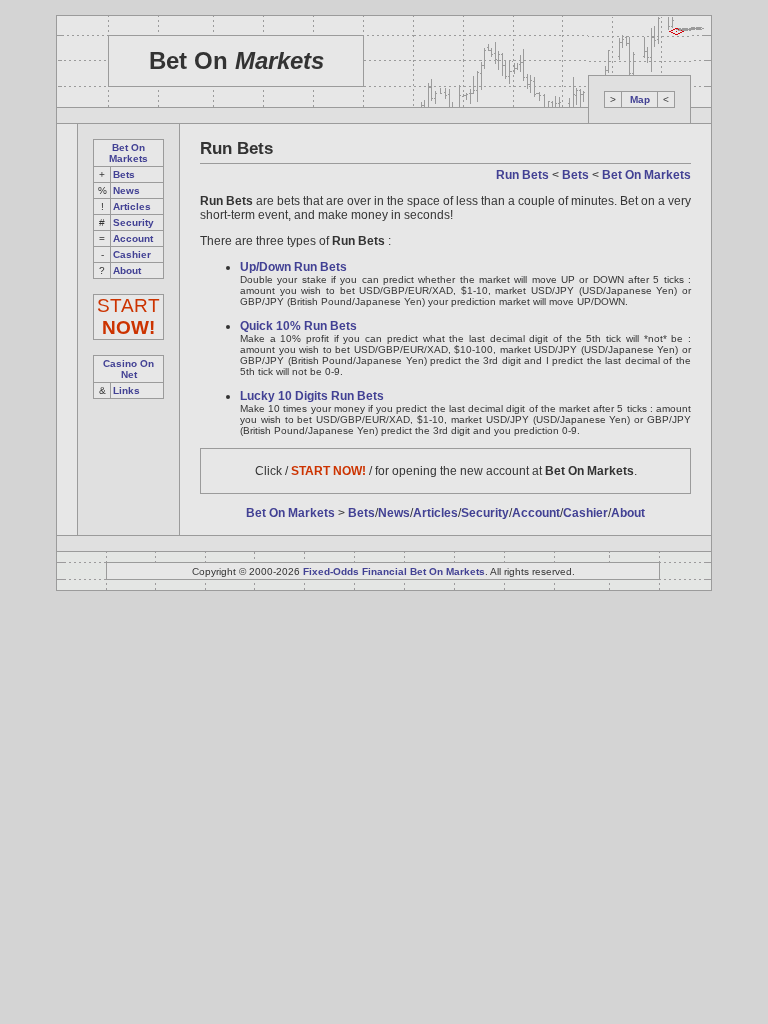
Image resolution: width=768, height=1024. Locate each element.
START (128, 316)
